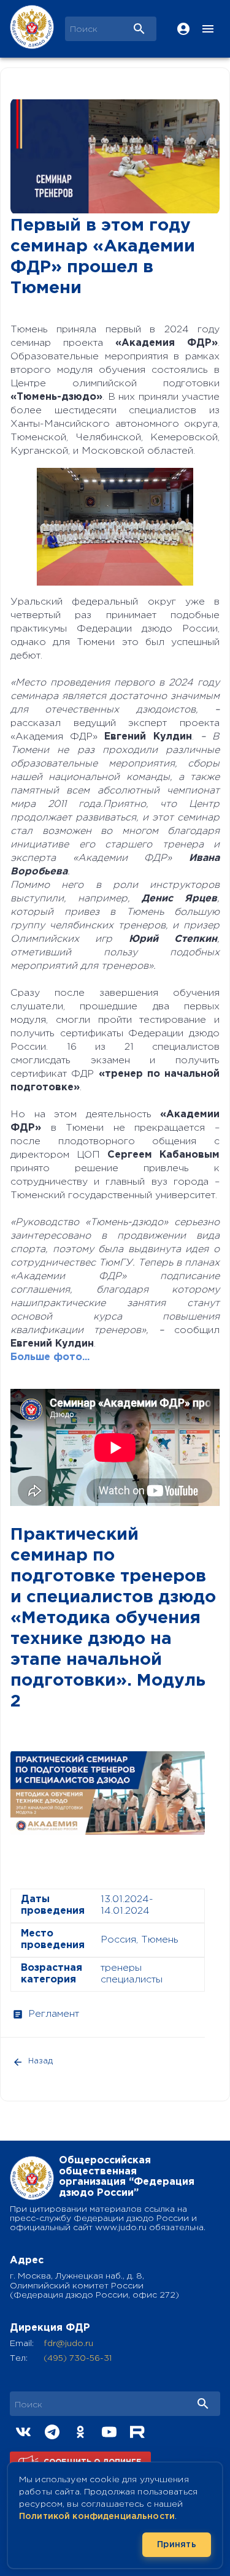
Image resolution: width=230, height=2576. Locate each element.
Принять (177, 2545)
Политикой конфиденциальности (97, 2517)
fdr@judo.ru (68, 2344)
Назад (40, 2061)
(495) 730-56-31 (78, 2358)
